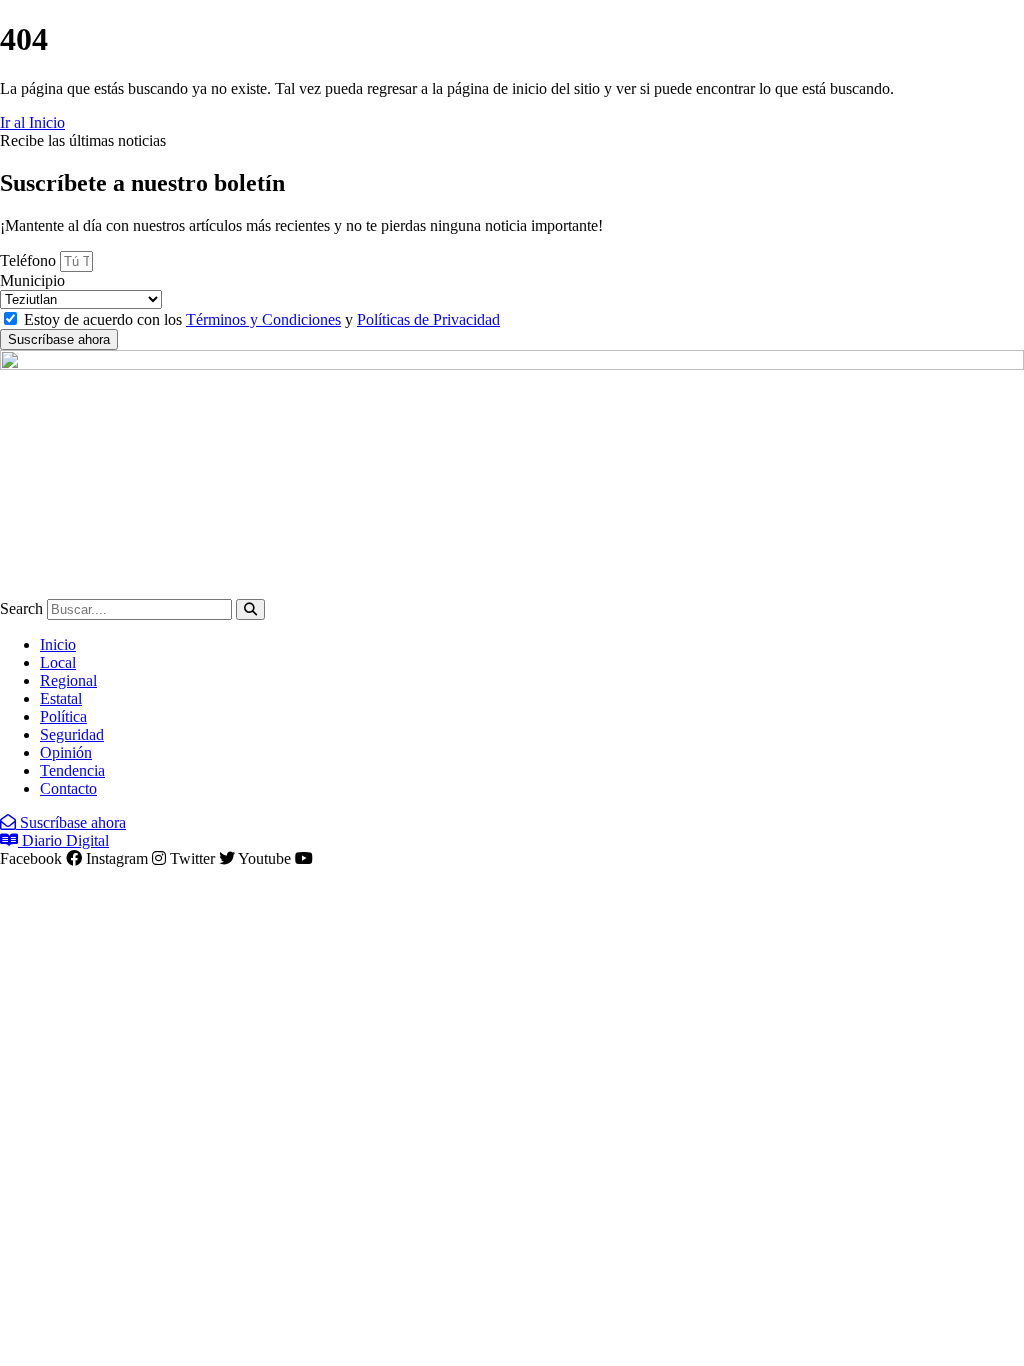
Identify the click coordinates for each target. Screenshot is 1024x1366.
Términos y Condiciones (263, 319)
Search (21, 608)
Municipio (32, 280)
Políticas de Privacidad (428, 319)
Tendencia (72, 770)
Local (58, 662)
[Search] (250, 609)
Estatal (61, 698)
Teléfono (30, 260)
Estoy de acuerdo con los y (262, 319)
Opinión (66, 752)
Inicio (58, 644)
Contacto (68, 788)
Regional (68, 680)
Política (63, 716)
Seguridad (72, 734)
